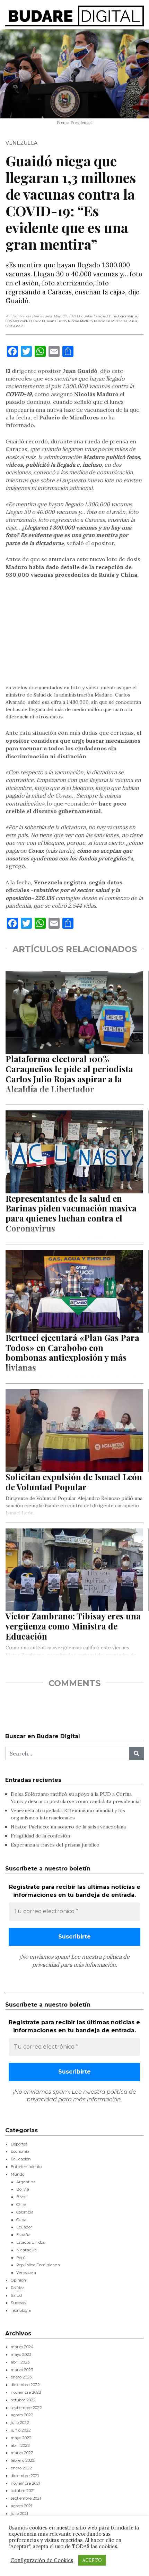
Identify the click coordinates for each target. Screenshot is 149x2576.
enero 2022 (21, 2468)
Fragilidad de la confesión (40, 1836)
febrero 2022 (23, 2460)
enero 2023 (21, 2377)
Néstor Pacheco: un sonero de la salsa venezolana (68, 1827)
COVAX (11, 321)
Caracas (100, 316)
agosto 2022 (22, 2415)
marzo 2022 (22, 2453)
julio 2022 (20, 2423)
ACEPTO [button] (92, 2560)
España (23, 2235)
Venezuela (21, 143)
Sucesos (18, 2303)
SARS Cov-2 (14, 326)
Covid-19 (25, 321)
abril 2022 (20, 2445)
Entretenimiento (26, 2167)
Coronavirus (128, 316)
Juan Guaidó (56, 321)
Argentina (26, 2182)
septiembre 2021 (26, 2498)
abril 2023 (20, 2362)
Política (18, 2288)
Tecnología (21, 2310)
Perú (21, 2258)
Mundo (17, 2174)
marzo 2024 (22, 2347)
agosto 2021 (21, 2506)
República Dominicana (38, 2265)
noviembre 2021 (25, 2483)
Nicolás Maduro (80, 321)
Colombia (25, 2212)
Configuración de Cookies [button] (42, 2560)
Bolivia (23, 2189)
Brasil (22, 2197)
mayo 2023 (21, 2354)
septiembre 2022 (26, 2408)
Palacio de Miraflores (111, 321)
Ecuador (24, 2227)
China (112, 316)
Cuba (21, 2220)
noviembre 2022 (26, 2392)
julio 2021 (19, 2514)
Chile (21, 2204)
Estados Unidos (30, 2242)
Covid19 (39, 321)
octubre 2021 (23, 2491)
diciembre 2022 (25, 2385)
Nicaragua (27, 2250)
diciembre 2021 (25, 2476)
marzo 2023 (22, 2370)
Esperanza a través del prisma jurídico (55, 1845)
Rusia (133, 321)
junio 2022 (21, 2430)
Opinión (18, 2280)
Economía (20, 2151)
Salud (16, 2295)
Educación (21, 2159)
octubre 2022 (23, 2400)
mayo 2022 (21, 2438)
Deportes (19, 2144)
